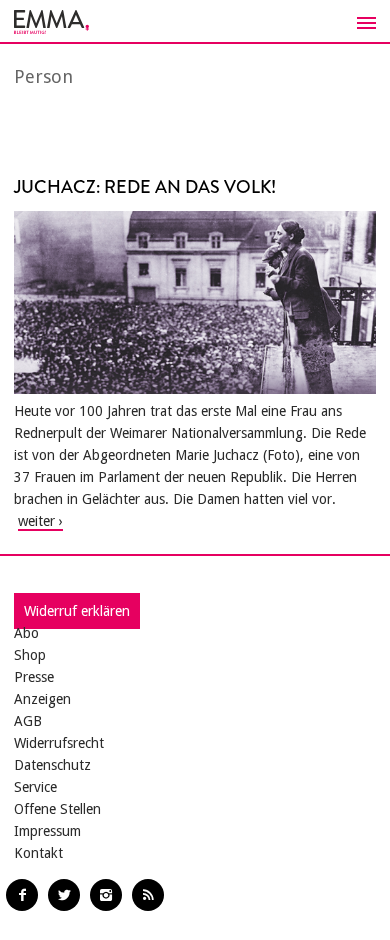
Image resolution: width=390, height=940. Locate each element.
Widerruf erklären (77, 611)
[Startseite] (195, 22)
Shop (30, 655)
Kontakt (38, 853)
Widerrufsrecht (59, 743)
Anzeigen (42, 699)
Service (35, 787)
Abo (26, 633)
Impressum (47, 831)
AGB (28, 721)
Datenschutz (52, 765)
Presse (34, 677)
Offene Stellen (57, 809)
